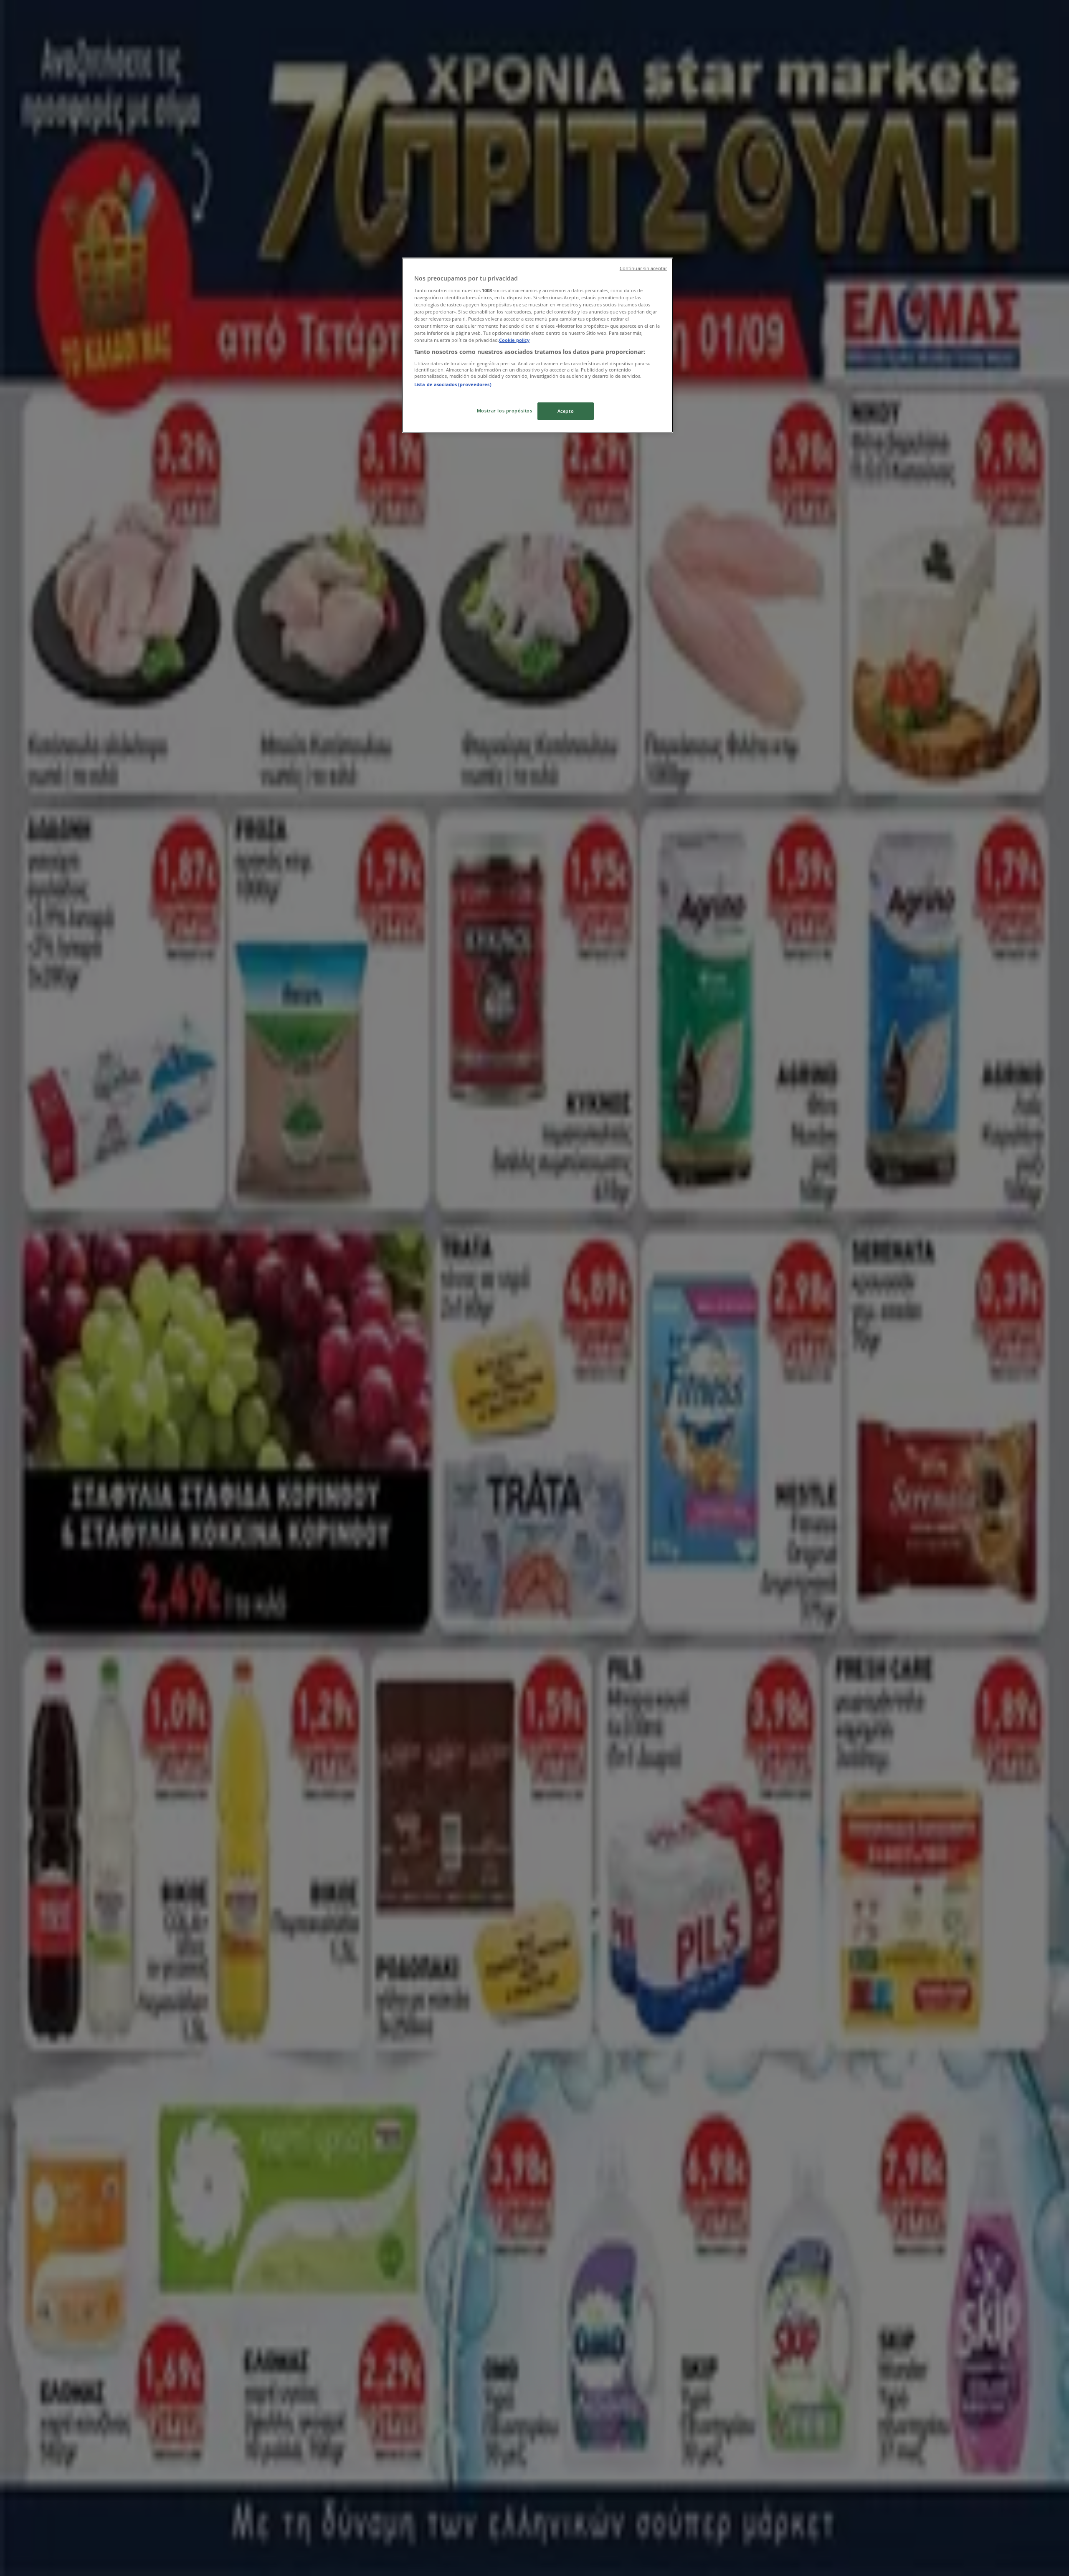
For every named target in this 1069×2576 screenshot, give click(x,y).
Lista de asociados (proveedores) (453, 384)
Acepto (566, 411)
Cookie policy (514, 340)
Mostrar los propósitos (505, 411)
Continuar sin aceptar (643, 268)
